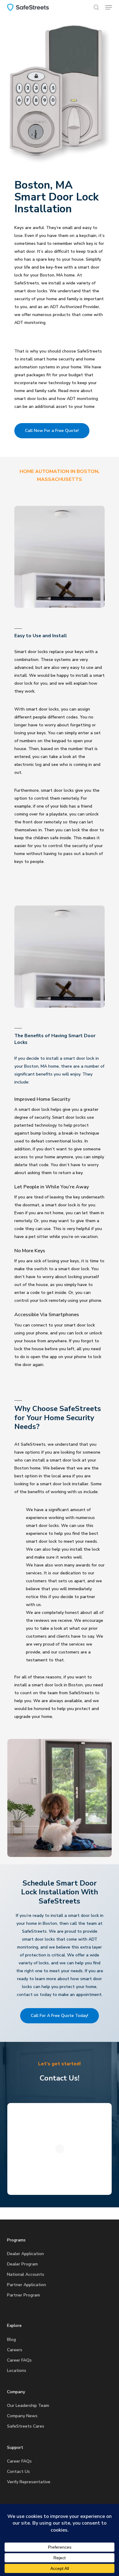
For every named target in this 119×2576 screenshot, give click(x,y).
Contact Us (18, 2472)
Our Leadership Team (28, 2406)
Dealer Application (25, 2254)
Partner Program (23, 2295)
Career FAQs (19, 2360)
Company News (22, 2416)
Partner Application (27, 2285)
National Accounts (26, 2274)
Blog (11, 2340)
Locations (17, 2371)
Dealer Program (22, 2264)
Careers (15, 2350)
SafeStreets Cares (26, 2426)
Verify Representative (29, 2482)
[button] (109, 7)
